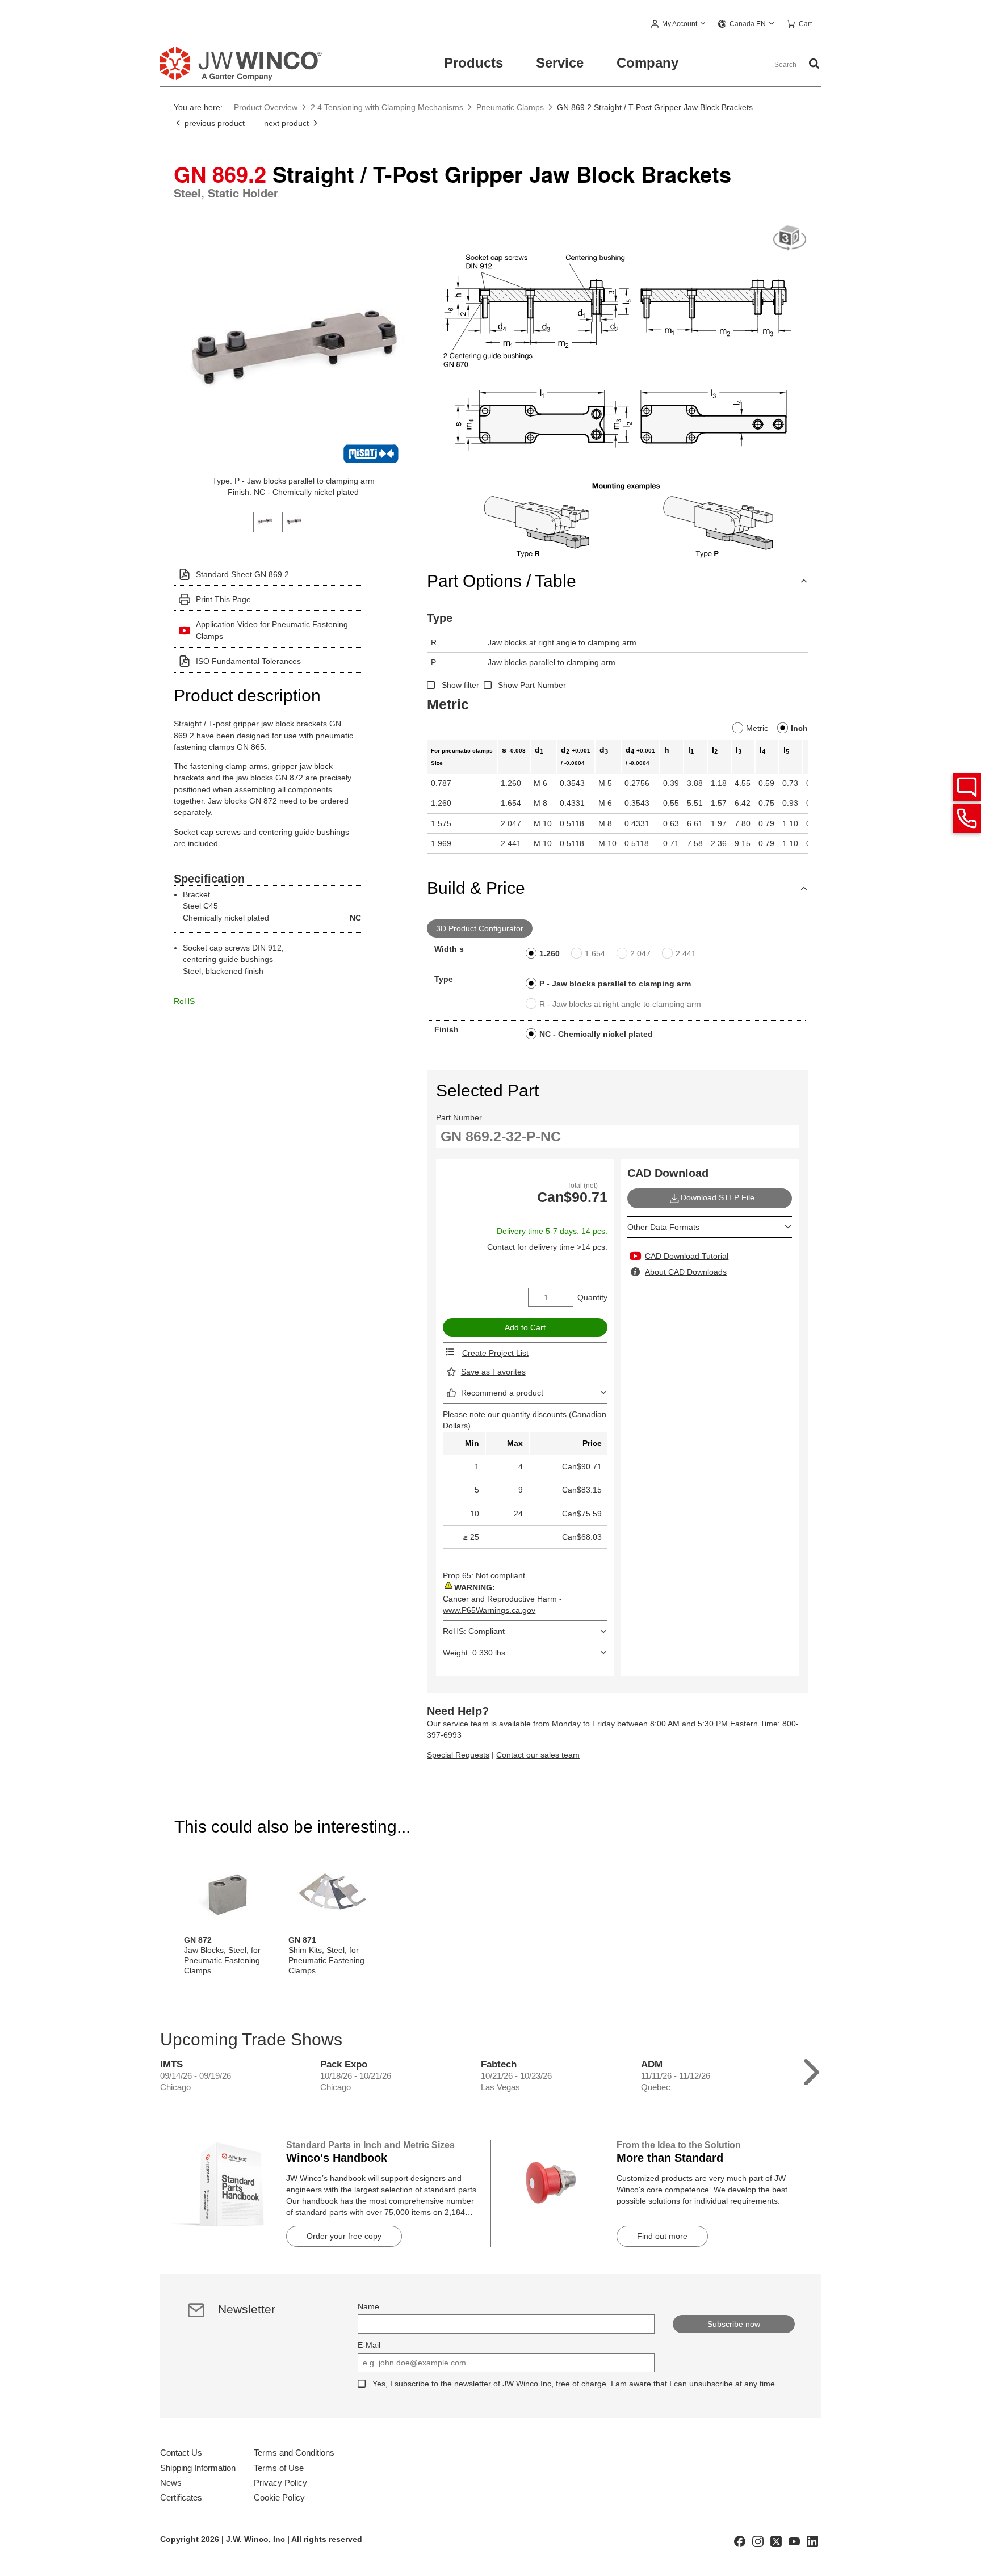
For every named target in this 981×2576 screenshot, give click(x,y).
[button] (679, 24)
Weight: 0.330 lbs (474, 1653)
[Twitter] (776, 2541)
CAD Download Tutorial (687, 1256)
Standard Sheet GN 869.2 (242, 574)
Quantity (592, 1297)
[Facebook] (740, 2541)
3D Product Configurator (480, 928)
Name (368, 2306)
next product (288, 123)
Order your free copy (344, 2236)
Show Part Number (532, 685)
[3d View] (790, 239)
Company (647, 63)
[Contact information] (967, 818)
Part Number (459, 1117)
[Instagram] (758, 2541)
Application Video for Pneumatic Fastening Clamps (272, 630)
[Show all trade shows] (812, 2069)
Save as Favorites (493, 1372)
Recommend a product (502, 1393)
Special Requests (458, 1755)
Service (560, 63)
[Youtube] (794, 2541)
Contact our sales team (538, 1755)
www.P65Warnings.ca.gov (489, 1610)
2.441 (686, 953)
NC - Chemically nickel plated (596, 1034)
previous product (215, 123)
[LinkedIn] (812, 2541)
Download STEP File (718, 1197)
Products (473, 63)
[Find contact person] (967, 787)
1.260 (550, 953)
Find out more (662, 2236)
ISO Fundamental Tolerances (248, 661)
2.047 (640, 953)
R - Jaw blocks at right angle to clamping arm (620, 1004)
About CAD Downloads (686, 1272)
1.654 (595, 953)
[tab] (265, 521)
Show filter (460, 685)
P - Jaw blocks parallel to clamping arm (615, 984)
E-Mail (369, 2345)
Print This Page (223, 599)
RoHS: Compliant (474, 1631)
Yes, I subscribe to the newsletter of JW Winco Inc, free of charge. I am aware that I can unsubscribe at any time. (575, 2384)
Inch (799, 728)
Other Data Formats (663, 1227)
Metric (757, 728)
